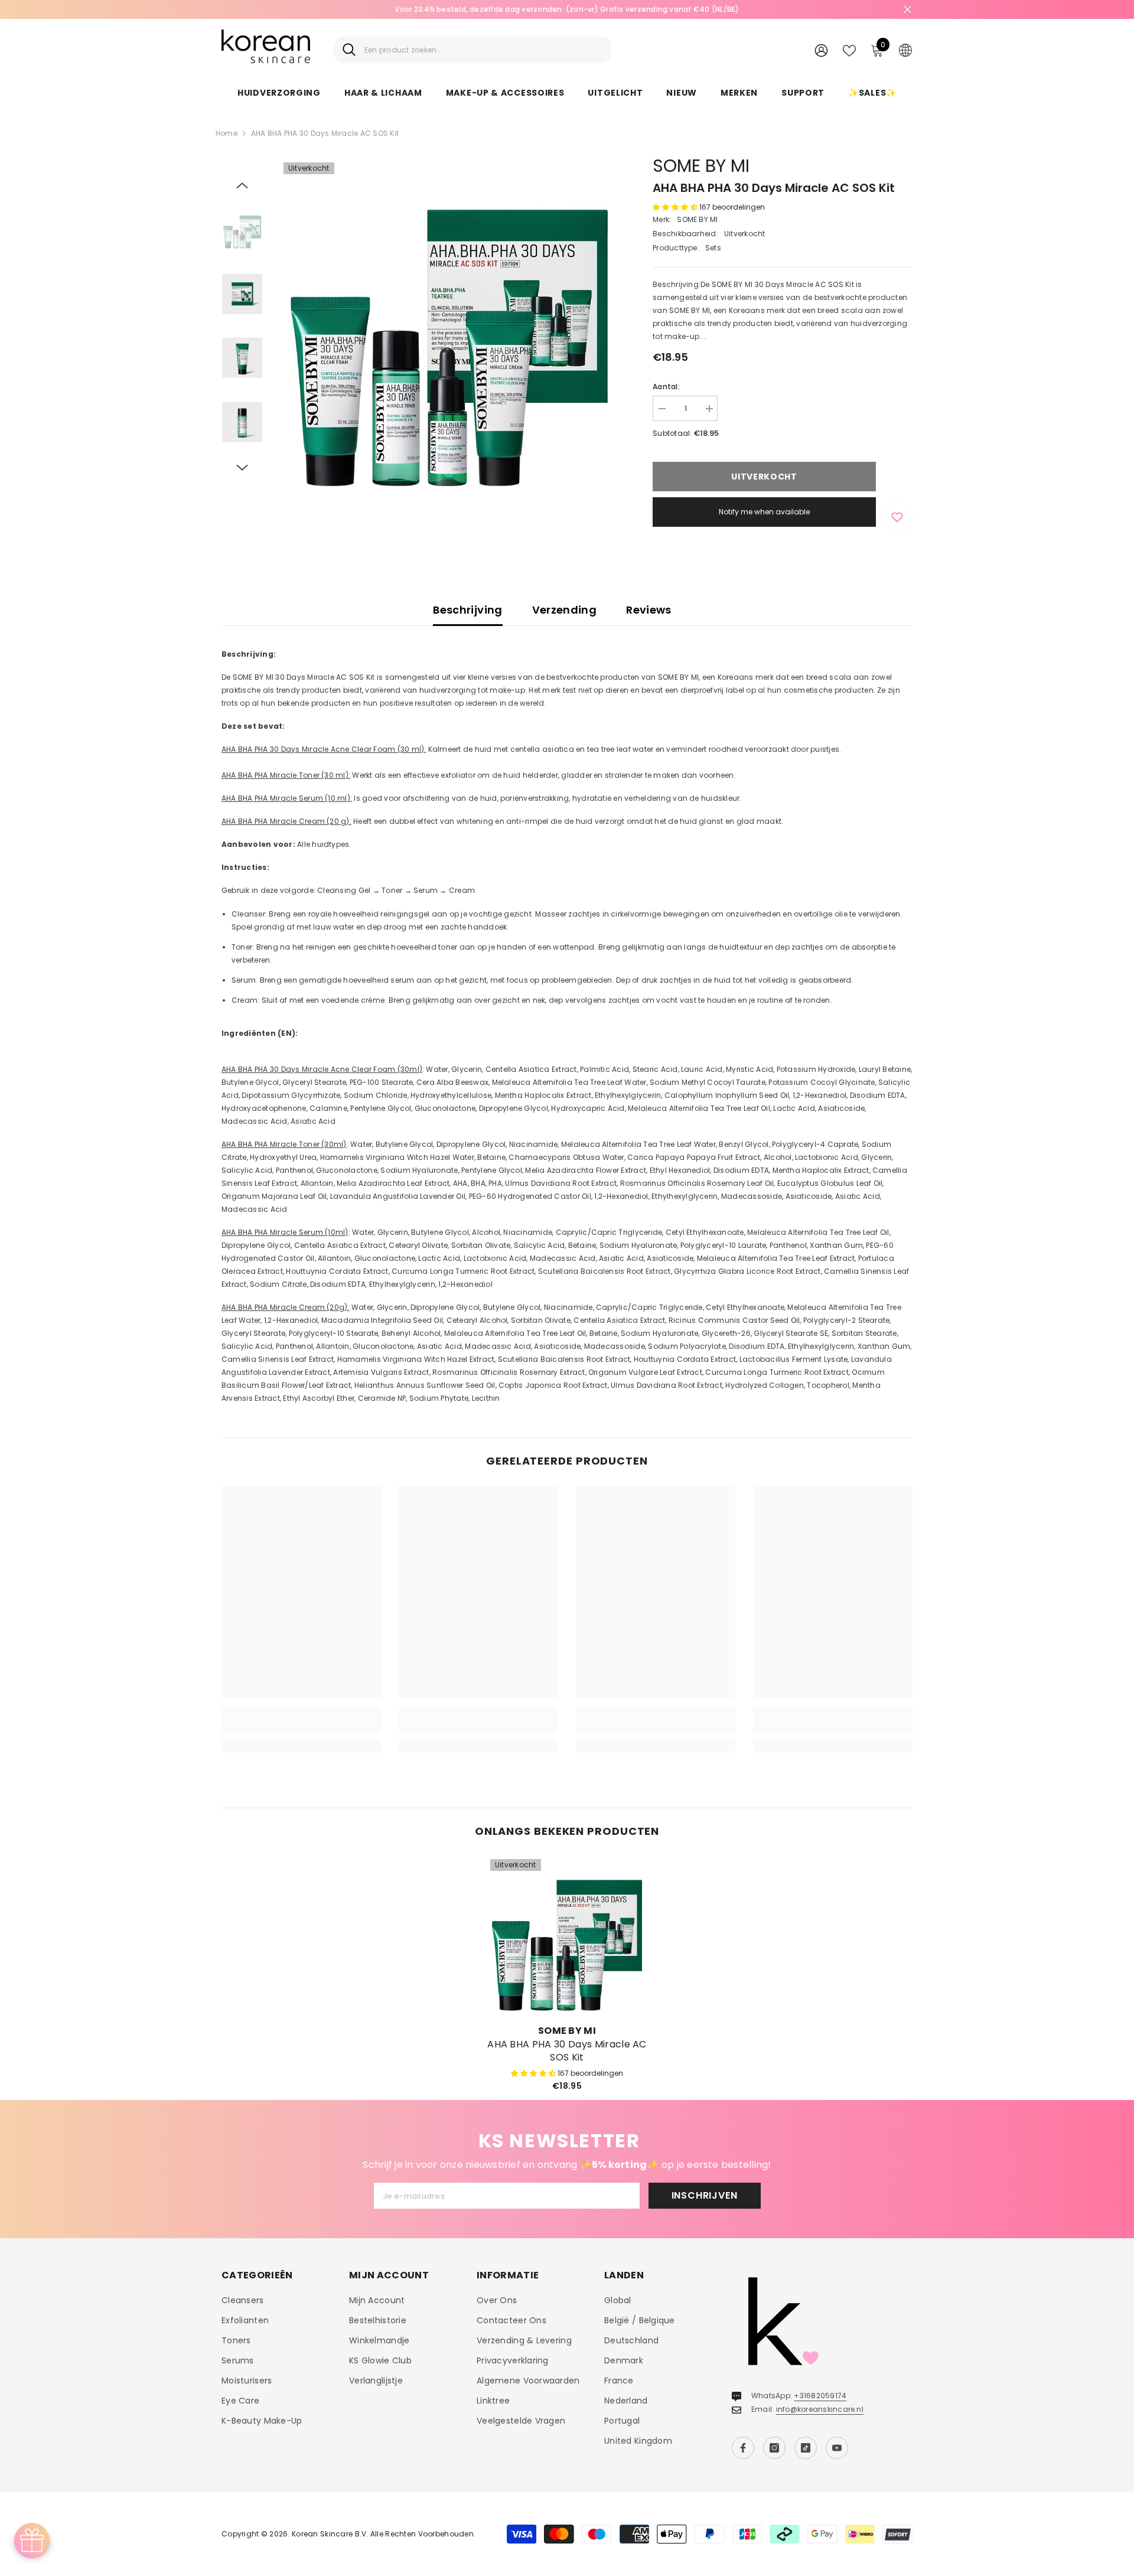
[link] (301, 1727)
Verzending (565, 610)
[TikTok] (806, 2448)
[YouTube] (837, 2448)
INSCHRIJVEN (705, 2195)
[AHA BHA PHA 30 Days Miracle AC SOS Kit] (567, 1936)
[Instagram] (774, 2448)
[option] (567, 9)
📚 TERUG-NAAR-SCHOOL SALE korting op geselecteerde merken (567, 9)
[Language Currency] (905, 50)
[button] (242, 185)
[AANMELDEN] (821, 50)
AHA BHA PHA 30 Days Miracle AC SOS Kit (567, 2051)
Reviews (649, 610)
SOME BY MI (701, 166)
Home (227, 133)
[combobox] (483, 50)
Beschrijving (467, 610)
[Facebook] (743, 2448)
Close (907, 10)
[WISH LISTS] (849, 50)
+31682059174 (820, 2396)
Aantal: (666, 387)
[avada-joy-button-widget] (32, 2541)
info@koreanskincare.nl (820, 2409)
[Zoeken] (472, 50)
